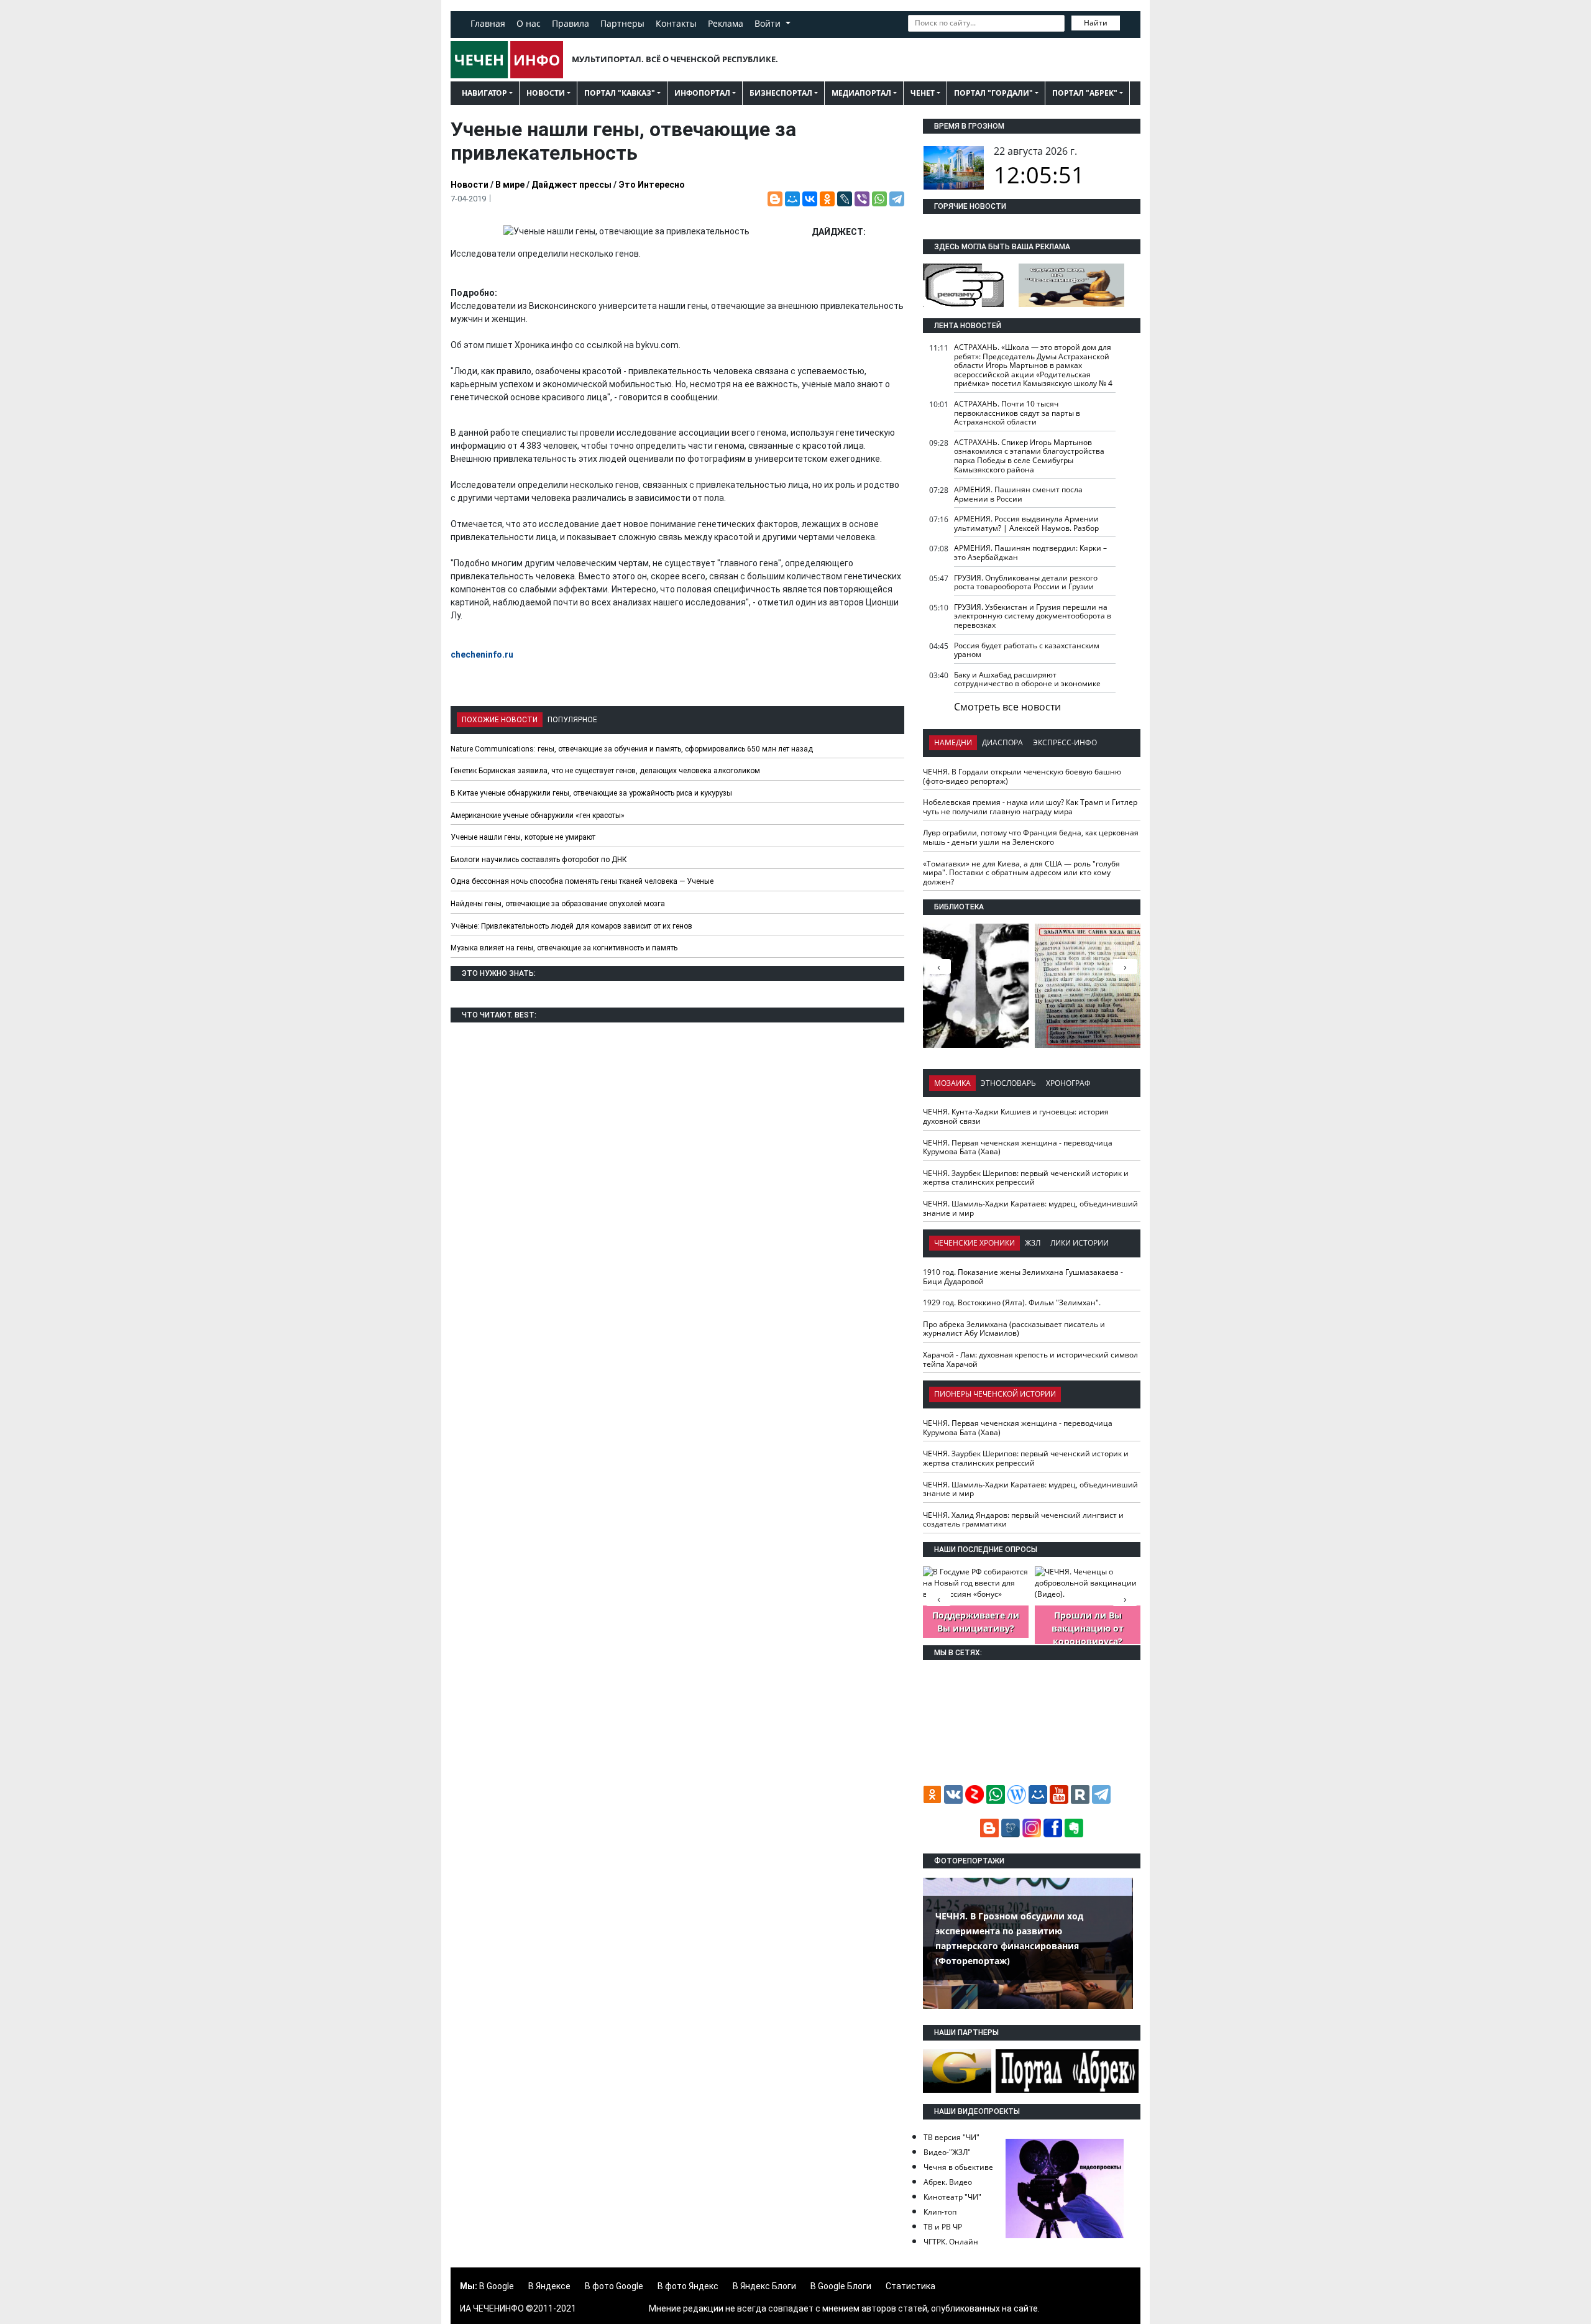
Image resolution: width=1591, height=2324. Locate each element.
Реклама (726, 23)
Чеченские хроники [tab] (974, 1243)
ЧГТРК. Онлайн (951, 2242)
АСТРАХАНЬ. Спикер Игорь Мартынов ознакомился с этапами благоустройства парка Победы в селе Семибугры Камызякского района (1029, 456)
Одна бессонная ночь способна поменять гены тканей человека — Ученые (582, 881)
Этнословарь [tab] (1008, 1083)
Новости (546, 93)
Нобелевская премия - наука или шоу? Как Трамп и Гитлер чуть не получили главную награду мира (1030, 807)
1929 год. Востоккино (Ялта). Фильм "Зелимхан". (1012, 1302)
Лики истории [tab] (1080, 1243)
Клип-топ (940, 2212)
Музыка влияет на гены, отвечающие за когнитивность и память (564, 948)
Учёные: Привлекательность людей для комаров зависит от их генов (571, 926)
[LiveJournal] (845, 199)
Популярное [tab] (572, 720)
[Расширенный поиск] (1129, 22)
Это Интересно (652, 185)
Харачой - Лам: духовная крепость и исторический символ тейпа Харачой (1030, 1359)
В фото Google (614, 2286)
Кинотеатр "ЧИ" (952, 2197)
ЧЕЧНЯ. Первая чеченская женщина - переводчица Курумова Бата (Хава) (1018, 1147)
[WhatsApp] (879, 199)
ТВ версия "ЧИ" (951, 2137)
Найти (1096, 23)
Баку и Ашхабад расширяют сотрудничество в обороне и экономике (1027, 679)
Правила (571, 23)
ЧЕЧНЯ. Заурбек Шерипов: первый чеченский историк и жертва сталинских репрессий (1026, 1178)
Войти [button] (769, 23)
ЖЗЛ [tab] (1033, 1243)
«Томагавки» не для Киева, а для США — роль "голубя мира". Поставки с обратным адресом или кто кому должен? (1021, 873)
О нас (529, 23)
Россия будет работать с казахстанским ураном (1027, 650)
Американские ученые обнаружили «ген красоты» (538, 815)
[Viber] (862, 199)
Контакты (676, 23)
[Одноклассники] (827, 199)
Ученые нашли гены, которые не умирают (523, 837)
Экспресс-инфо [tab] (1065, 742)
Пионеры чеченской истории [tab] (995, 1394)
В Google (497, 2286)
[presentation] (1125, 967)
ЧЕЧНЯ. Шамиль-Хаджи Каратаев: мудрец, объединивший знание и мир (1030, 1208)
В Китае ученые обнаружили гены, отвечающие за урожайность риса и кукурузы (591, 793)
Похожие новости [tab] (500, 720)
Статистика (910, 2286)
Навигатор (484, 93)
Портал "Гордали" (993, 93)
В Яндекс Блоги (764, 2286)
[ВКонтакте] (810, 199)
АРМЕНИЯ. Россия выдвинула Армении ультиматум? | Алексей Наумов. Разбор (1026, 523)
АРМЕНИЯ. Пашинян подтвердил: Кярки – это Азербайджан (1030, 553)
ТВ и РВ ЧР (943, 2227)
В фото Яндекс (688, 2286)
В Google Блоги (841, 2286)
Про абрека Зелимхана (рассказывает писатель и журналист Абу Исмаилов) (1014, 1329)
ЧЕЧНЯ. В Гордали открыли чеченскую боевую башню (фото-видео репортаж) (1022, 776)
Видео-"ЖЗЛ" (947, 2152)
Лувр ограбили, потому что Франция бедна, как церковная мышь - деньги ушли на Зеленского (1031, 837)
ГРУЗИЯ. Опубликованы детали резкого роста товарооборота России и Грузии (1026, 582)
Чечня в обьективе (958, 2167)
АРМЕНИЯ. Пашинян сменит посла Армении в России (1018, 494)
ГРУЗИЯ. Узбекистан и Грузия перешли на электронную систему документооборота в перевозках (1033, 616)
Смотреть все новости (1007, 707)
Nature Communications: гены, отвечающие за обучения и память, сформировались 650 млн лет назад (632, 749)
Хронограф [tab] (1068, 1083)
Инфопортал (702, 93)
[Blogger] (775, 199)
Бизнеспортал (781, 93)
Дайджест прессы (571, 185)
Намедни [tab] (953, 742)
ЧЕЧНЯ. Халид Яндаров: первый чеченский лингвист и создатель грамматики (1023, 1520)
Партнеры (622, 23)
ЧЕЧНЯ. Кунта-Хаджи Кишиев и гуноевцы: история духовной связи (1016, 1116)
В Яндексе (549, 2286)
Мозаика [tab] (952, 1083)
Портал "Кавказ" (620, 93)
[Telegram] (897, 199)
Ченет (923, 93)
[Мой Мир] (792, 199)
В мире (510, 185)
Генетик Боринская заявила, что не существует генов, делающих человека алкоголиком (605, 771)
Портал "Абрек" (1085, 93)
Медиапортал (861, 93)
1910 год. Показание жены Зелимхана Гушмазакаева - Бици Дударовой (1023, 1277)
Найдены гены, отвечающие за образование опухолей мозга (558, 904)
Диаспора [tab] (1002, 742)
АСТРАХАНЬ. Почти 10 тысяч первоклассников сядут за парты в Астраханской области (1017, 413)
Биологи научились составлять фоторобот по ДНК (539, 860)
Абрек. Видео (948, 2182)
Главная (488, 23)
